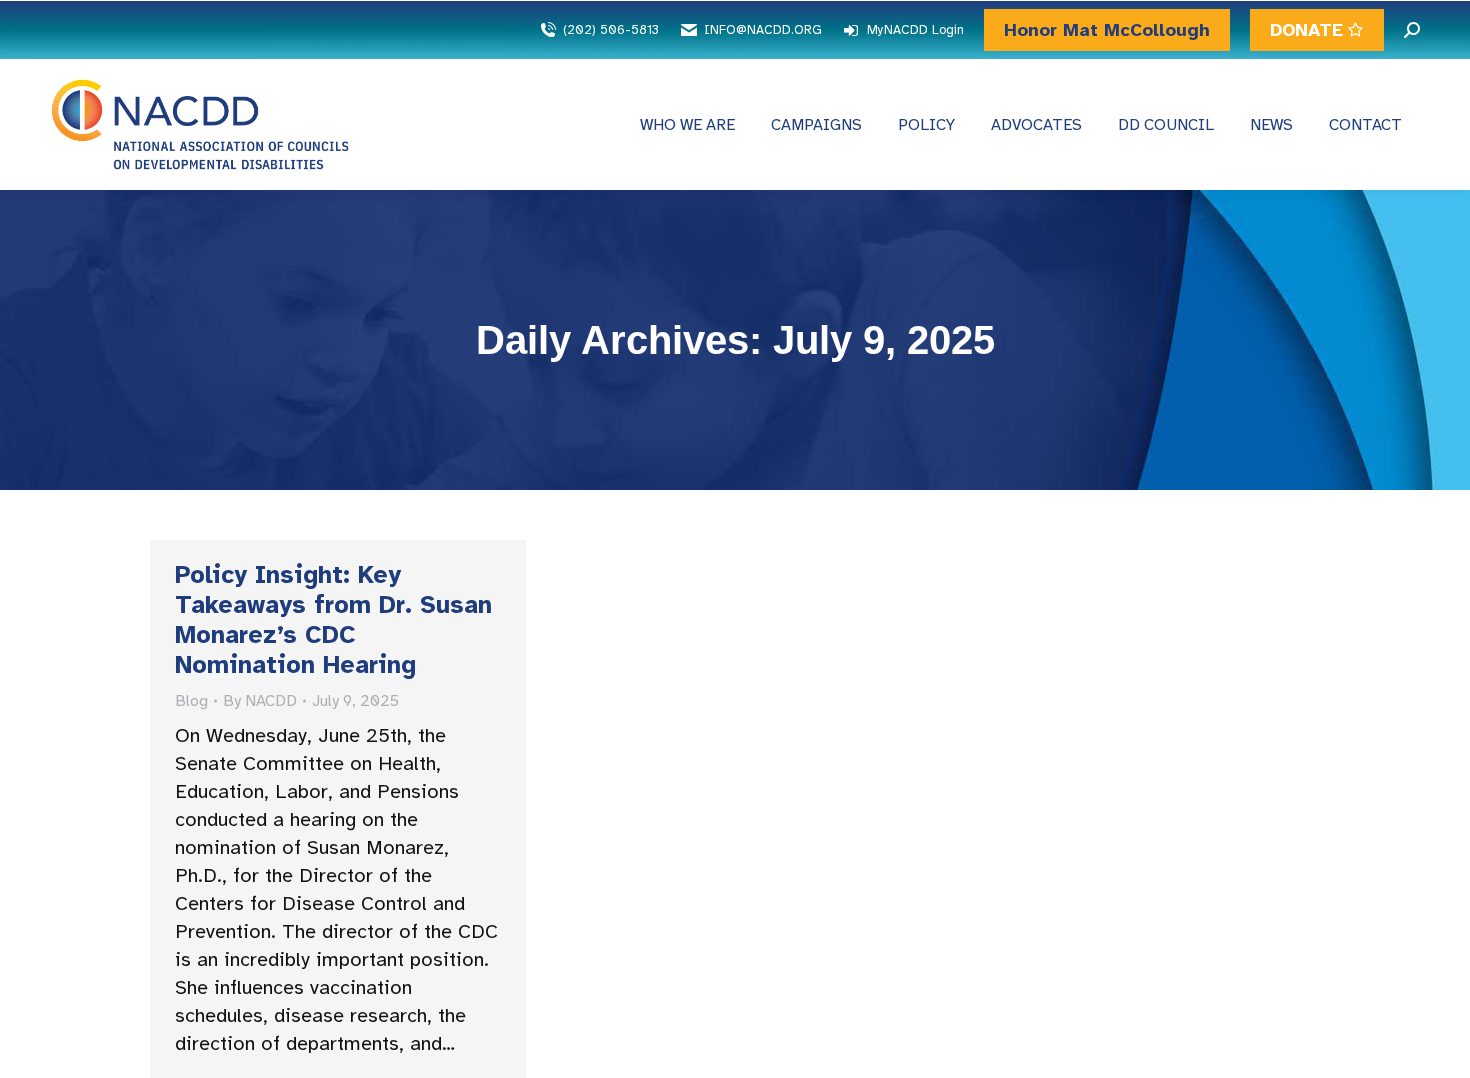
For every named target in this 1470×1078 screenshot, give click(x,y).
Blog (191, 701)
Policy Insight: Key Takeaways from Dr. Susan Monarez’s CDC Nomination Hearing (333, 619)
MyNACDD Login (915, 30)
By (260, 701)
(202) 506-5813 (611, 30)
